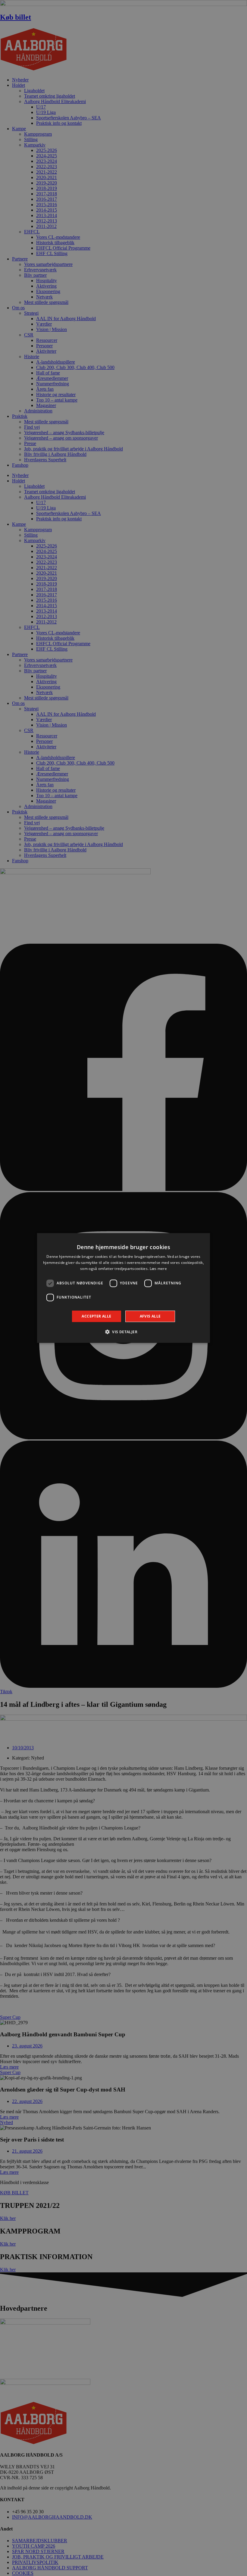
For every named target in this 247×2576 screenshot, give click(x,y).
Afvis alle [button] (150, 1316)
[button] (123, 1332)
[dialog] (123, 1288)
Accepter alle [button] (96, 1316)
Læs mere (158, 1269)
